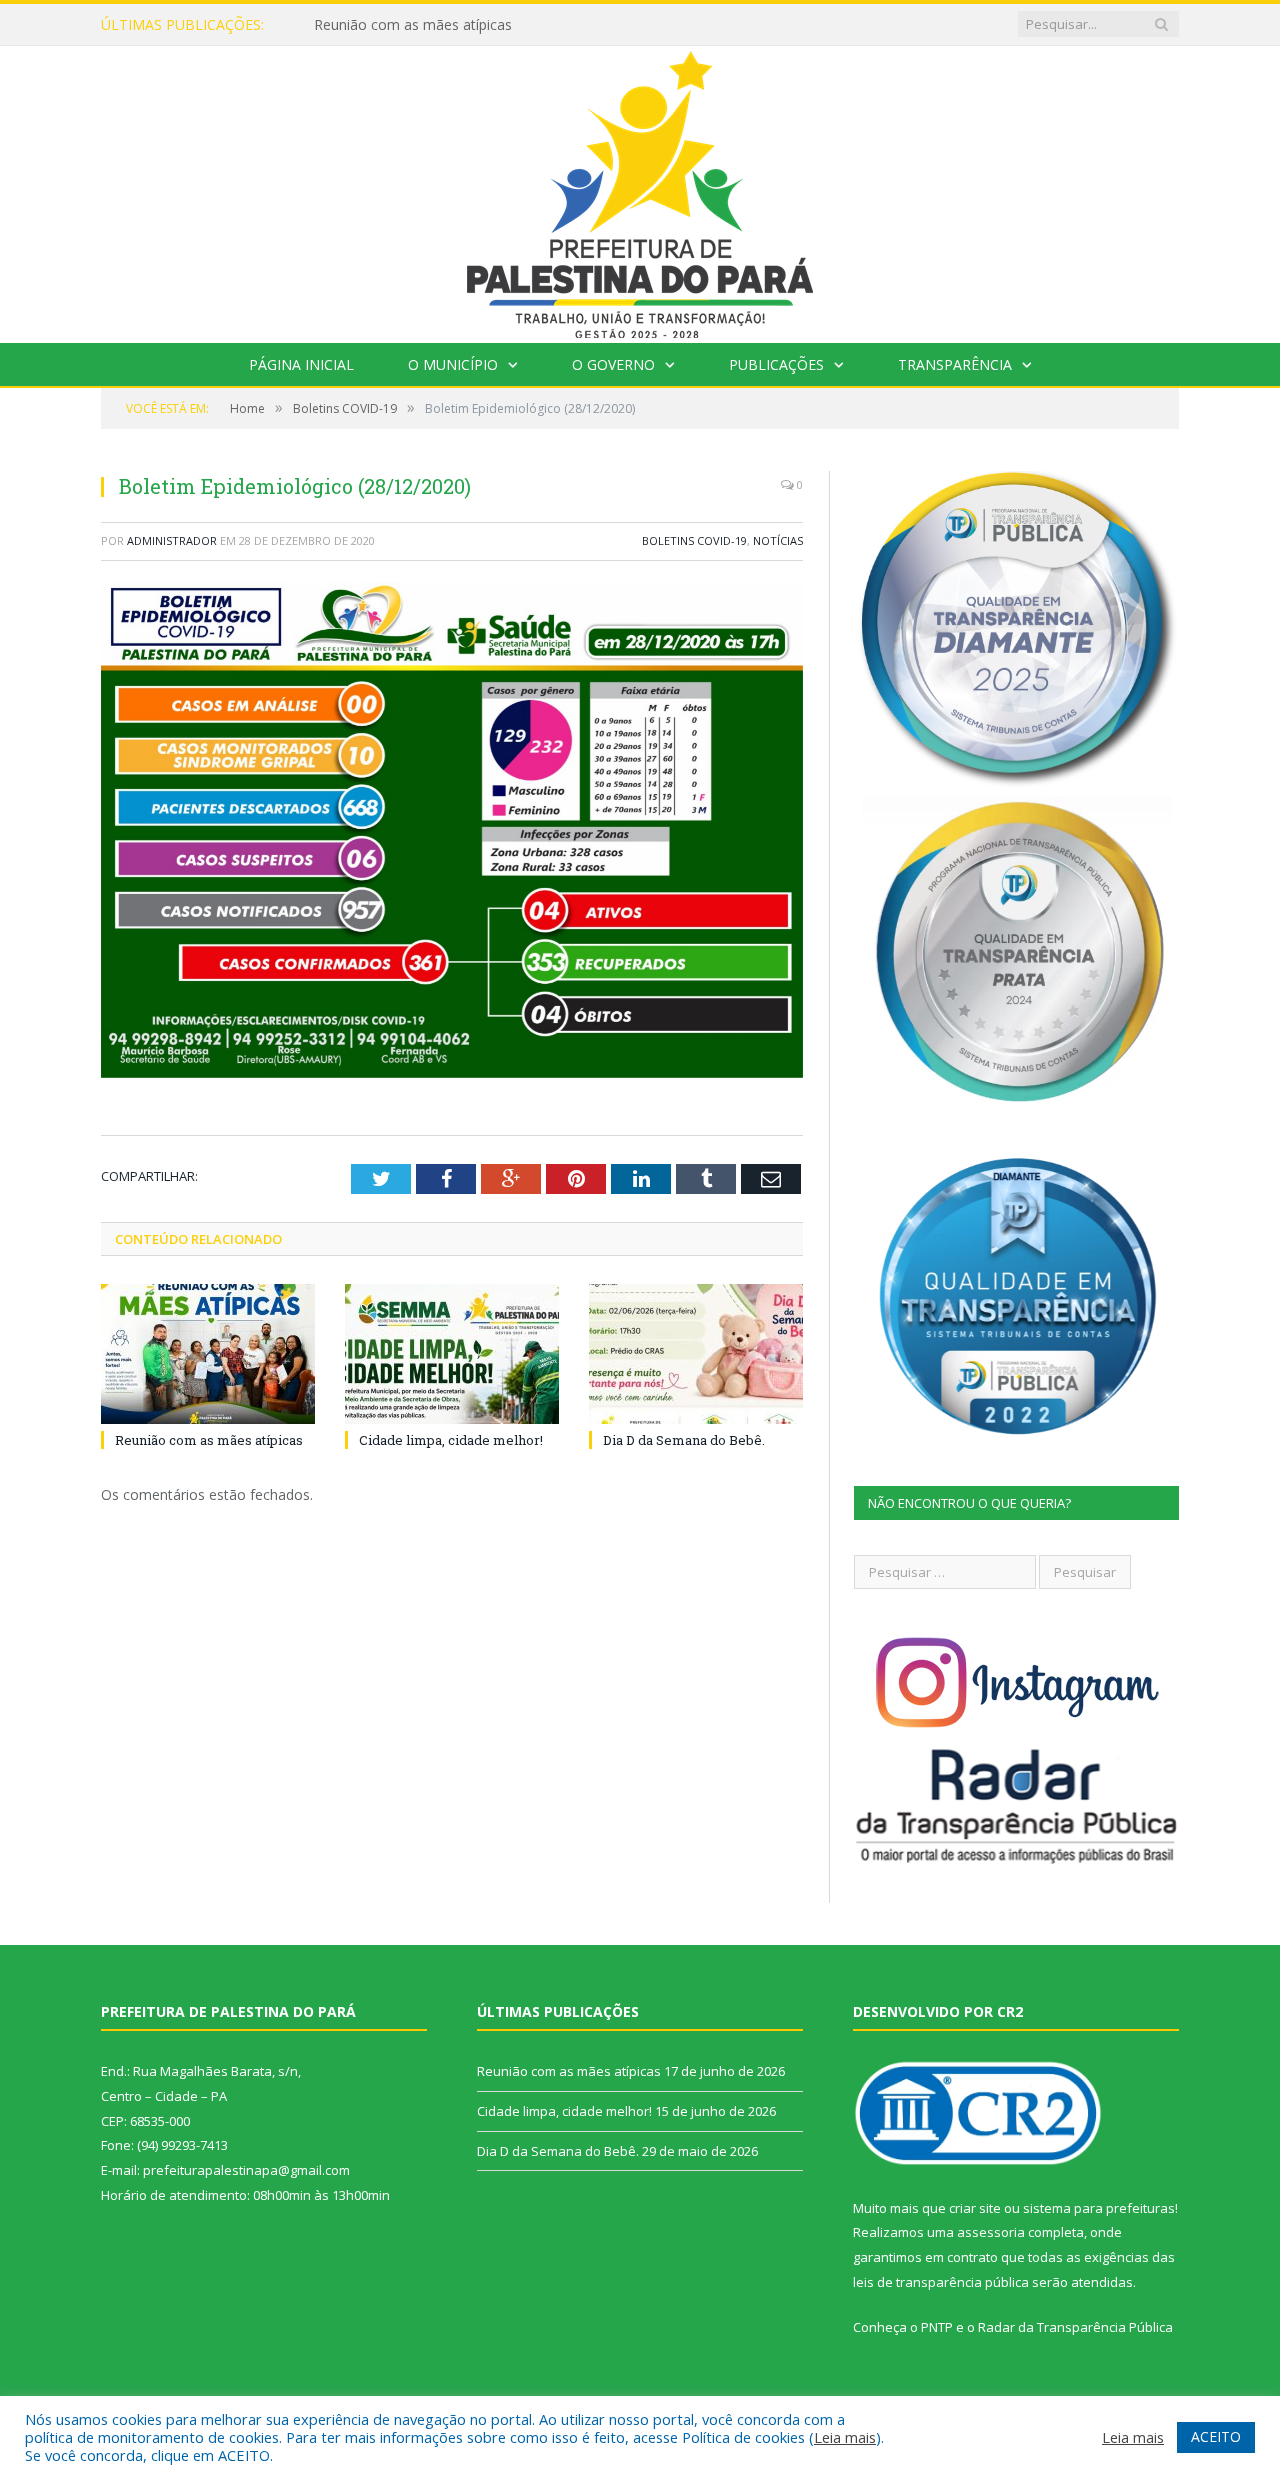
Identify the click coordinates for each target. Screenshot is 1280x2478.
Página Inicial (301, 364)
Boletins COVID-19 (694, 540)
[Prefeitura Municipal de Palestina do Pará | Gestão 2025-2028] (640, 189)
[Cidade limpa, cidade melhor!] (452, 1354)
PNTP (937, 2327)
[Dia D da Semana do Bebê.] (696, 1354)
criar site (975, 2208)
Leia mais (845, 2437)
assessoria (991, 2232)
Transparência (955, 364)
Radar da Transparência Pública (1075, 2327)
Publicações (776, 364)
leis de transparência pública (941, 2282)
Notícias (778, 540)
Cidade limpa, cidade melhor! (407, 25)
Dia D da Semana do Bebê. (684, 1440)
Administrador (172, 540)
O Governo (613, 364)
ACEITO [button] (1216, 2436)
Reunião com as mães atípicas (209, 1440)
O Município (453, 364)
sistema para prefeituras (1099, 2208)
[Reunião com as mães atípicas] (208, 1354)
